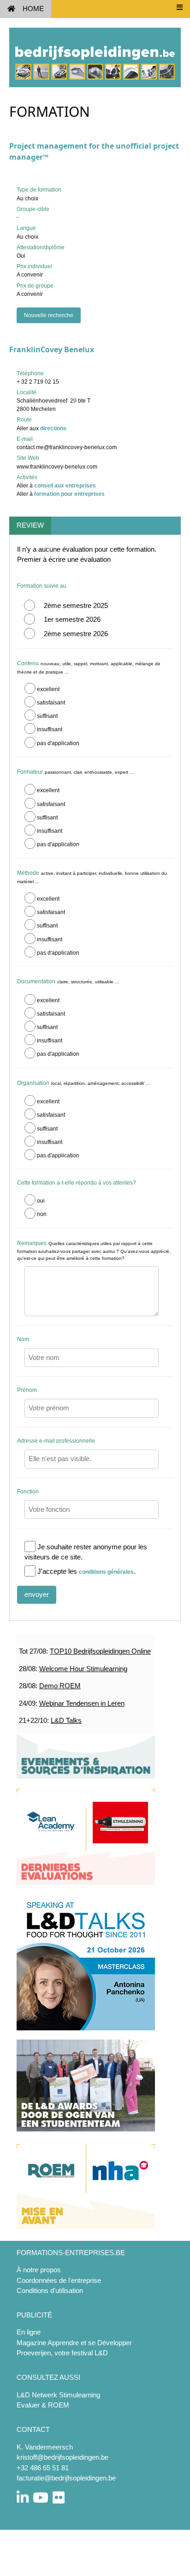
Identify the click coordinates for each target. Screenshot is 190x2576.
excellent (48, 689)
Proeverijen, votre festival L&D (62, 2353)
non (42, 1214)
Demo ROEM (60, 1686)
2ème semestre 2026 (76, 634)
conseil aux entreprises (65, 486)
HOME (33, 9)
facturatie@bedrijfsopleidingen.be (66, 2478)
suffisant (47, 716)
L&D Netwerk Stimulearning (58, 2395)
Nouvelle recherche (49, 315)
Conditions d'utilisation (50, 2290)
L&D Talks (66, 1720)
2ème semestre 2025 (76, 605)
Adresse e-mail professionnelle (56, 1441)
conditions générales (106, 1572)
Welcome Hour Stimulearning (83, 1669)
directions (53, 428)
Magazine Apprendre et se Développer (74, 2343)
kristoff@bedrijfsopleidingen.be (62, 2457)
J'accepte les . (86, 1571)
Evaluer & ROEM (43, 2405)
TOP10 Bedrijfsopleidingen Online (100, 1651)
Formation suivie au (42, 586)
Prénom (27, 1390)
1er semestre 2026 (72, 619)
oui (41, 1201)
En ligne (29, 2332)
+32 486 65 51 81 (43, 2468)
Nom (23, 1339)
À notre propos (39, 2270)
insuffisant (50, 729)
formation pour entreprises (69, 494)
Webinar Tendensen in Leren (82, 1703)
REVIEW (30, 525)
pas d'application (58, 743)
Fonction (28, 1492)
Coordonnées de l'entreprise (59, 2280)
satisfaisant (51, 703)
